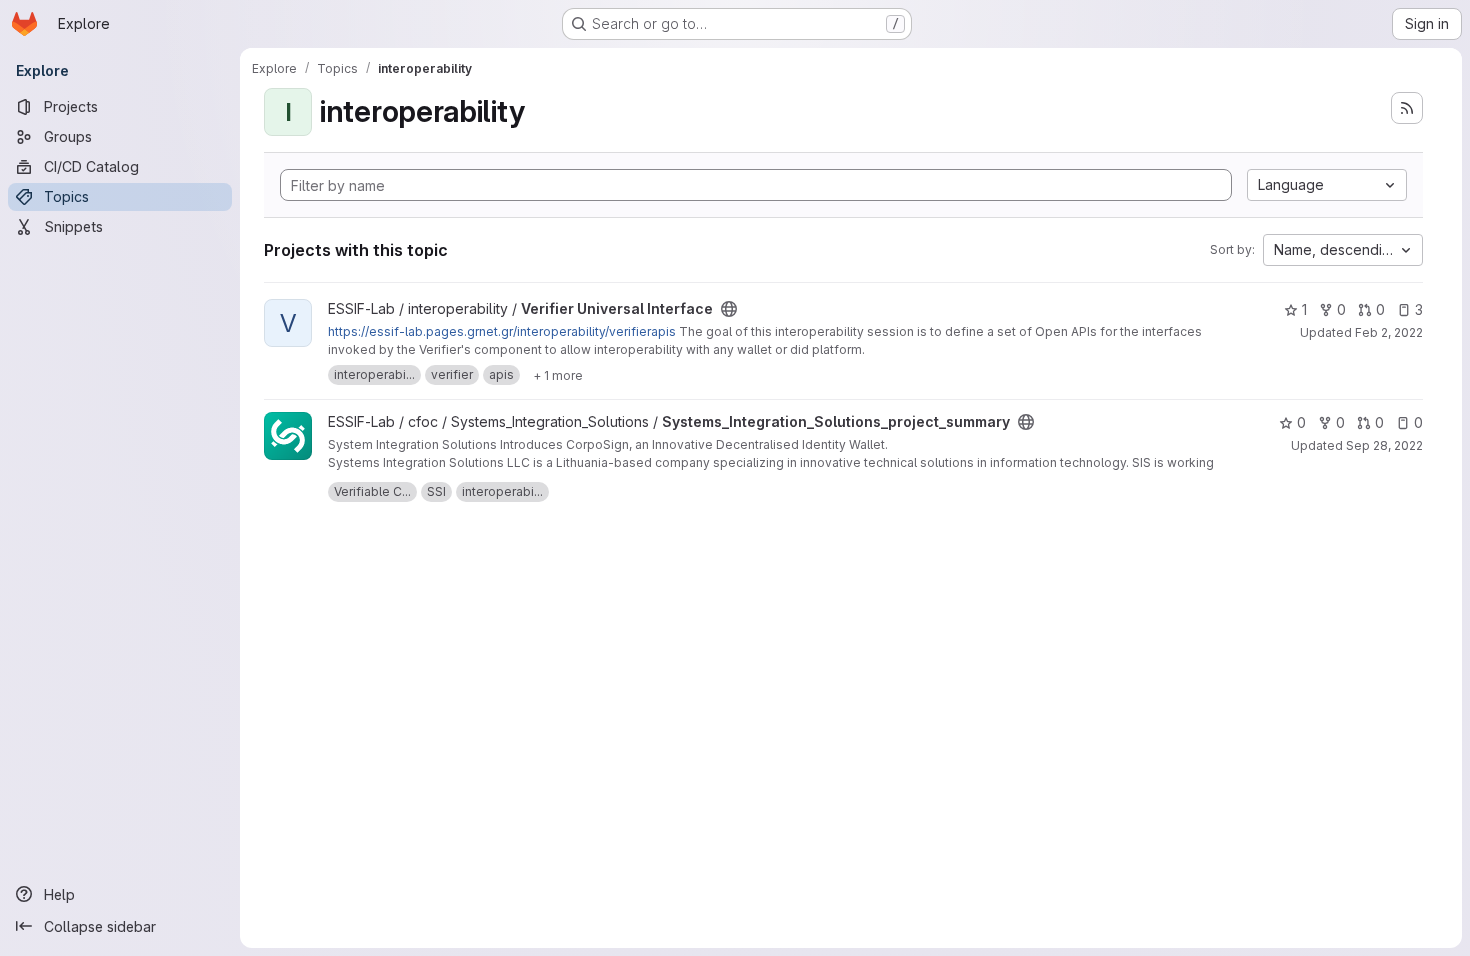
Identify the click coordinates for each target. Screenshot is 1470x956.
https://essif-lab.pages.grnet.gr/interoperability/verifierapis (502, 331)
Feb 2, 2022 (1389, 332)
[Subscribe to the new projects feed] (1407, 108)
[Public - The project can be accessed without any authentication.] (729, 309)
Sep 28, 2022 (1384, 445)
